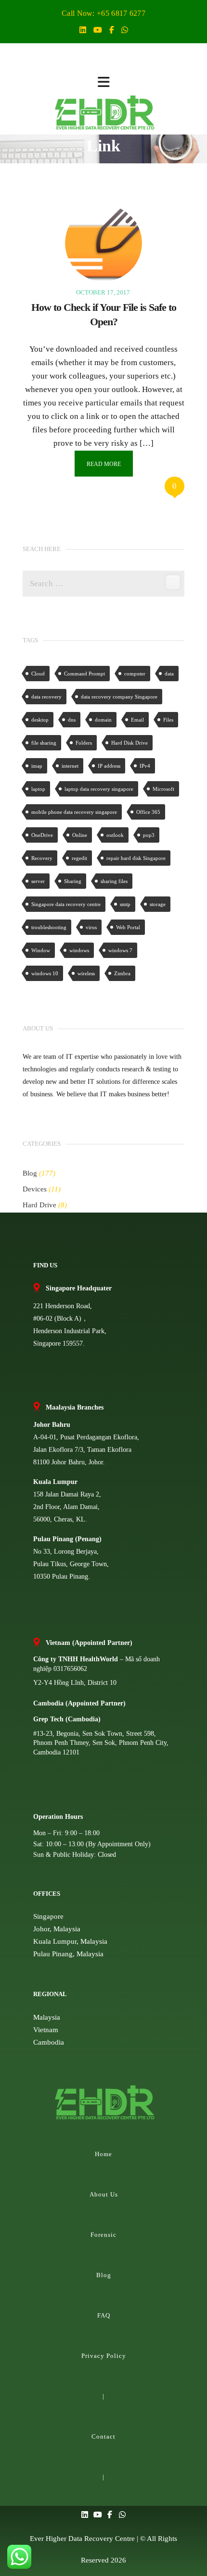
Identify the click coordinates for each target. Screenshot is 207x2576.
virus (91, 927)
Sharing (73, 881)
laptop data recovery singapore (99, 789)
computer (135, 674)
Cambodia (49, 2042)
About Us (104, 2194)
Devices (35, 1189)
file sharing (44, 743)
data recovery (46, 697)
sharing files (114, 881)
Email (137, 720)
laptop (38, 789)
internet (70, 766)
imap (37, 766)
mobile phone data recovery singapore (74, 812)
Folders (84, 743)
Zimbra (122, 973)
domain (103, 720)
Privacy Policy (104, 2356)
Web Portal (128, 927)
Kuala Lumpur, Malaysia (70, 1941)
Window (41, 950)
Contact (103, 2436)
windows (79, 950)
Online (80, 835)
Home (103, 2154)
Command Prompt (84, 674)
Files (168, 720)
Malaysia (47, 2017)
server (38, 881)
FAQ (104, 2315)
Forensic (103, 2235)
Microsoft (163, 789)
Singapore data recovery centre (66, 904)
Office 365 (148, 812)
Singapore (48, 1916)
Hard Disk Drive (129, 743)
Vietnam (46, 2030)
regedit (79, 858)
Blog (30, 1173)
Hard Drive (39, 1205)
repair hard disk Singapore (136, 858)
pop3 (149, 835)
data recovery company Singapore (119, 697)
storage (158, 904)
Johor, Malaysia (57, 1929)
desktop (40, 720)
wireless (86, 973)
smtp (125, 904)
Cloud (38, 674)
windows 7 (120, 950)
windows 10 (45, 973)
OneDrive (42, 835)
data (169, 674)
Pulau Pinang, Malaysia (68, 1954)
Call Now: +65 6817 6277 (103, 13)
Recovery (42, 858)
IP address (109, 766)
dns (72, 720)
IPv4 (145, 766)
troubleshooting (49, 927)
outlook (115, 835)
